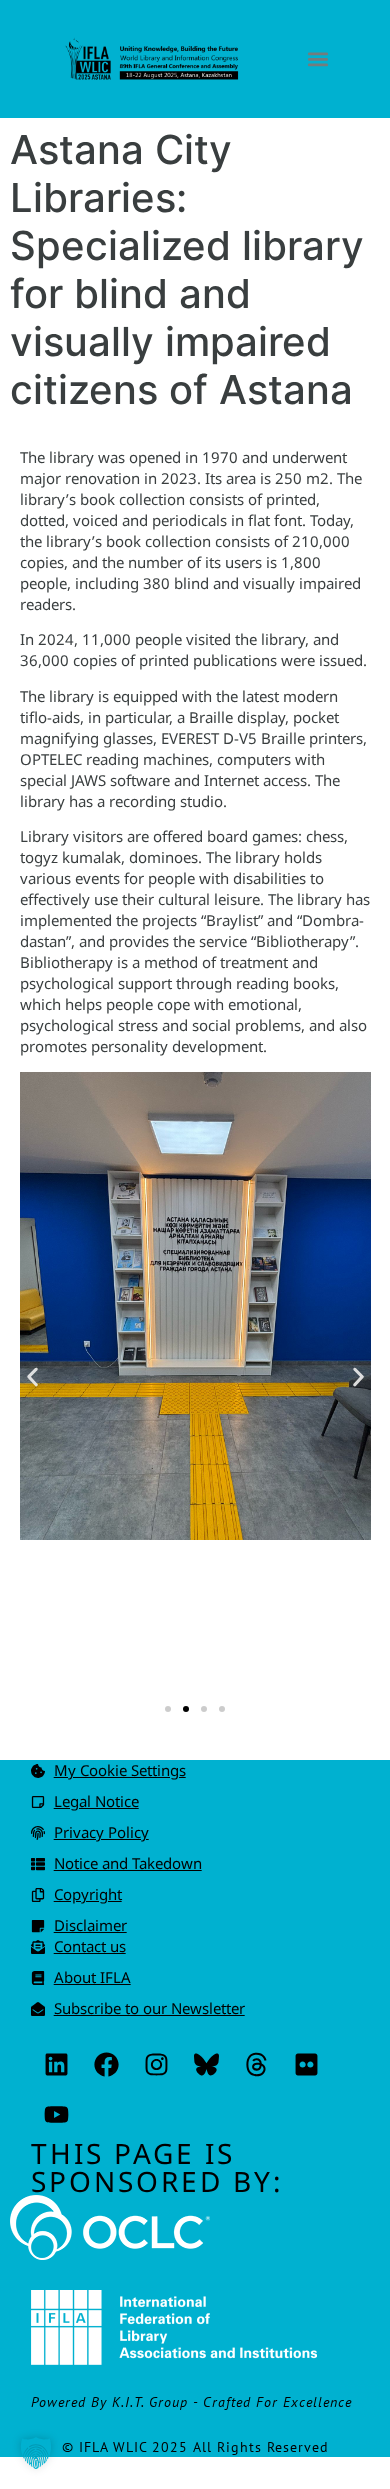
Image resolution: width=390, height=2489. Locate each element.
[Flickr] (306, 2064)
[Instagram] (156, 2064)
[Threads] (256, 2064)
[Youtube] (56, 2114)
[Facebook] (106, 2064)
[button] (317, 58)
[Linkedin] (56, 2064)
